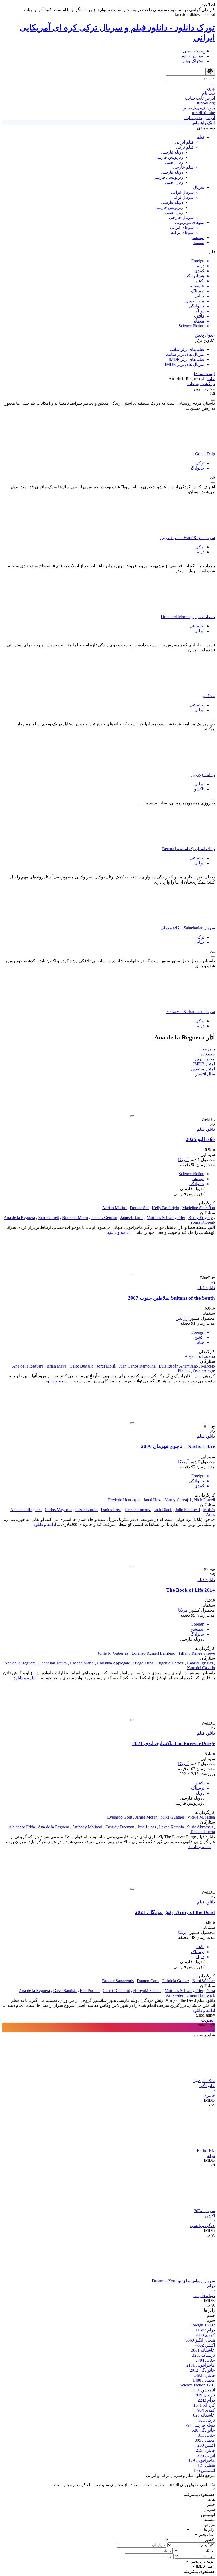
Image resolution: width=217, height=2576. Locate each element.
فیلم (200, 137)
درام (200, 552)
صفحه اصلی (194, 51)
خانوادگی (196, 468)
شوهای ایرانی (182, 227)
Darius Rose (111, 1510)
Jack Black (163, 1510)
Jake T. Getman (104, 1218)
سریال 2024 (204, 2211)
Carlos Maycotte (58, 1510)
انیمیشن (197, 238)
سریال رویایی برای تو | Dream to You (183, 2281)
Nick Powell (204, 1500)
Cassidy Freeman (120, 1827)
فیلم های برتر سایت (187, 349)
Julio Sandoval (187, 1510)
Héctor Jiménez (138, 1510)
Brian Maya (56, 1366)
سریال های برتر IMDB (185, 364)
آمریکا (183, 1160)
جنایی (199, 942)
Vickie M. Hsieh (201, 1817)
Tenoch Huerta (202, 1832)
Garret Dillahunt (116, 1991)
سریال (199, 187)
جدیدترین (207, 1054)
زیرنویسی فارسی (168, 177)
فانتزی (209, 2096)
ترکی (200, 463)
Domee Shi (139, 1208)
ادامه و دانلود (118, 1232)
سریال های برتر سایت (185, 354)
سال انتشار (205, 1074)
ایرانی (199, 631)
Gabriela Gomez (175, 1981)
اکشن (210, 2216)
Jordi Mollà (106, 1366)
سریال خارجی (181, 217)
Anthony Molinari (87, 1827)
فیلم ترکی (185, 147)
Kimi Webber (204, 1981)
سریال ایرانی (182, 192)
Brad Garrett (49, 1218)
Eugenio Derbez (170, 1663)
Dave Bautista (65, 1991)
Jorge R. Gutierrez (113, 1653)
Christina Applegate (113, 1663)
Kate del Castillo (201, 1668)
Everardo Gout (120, 1817)
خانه (211, 379)
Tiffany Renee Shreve (197, 1653)
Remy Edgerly (201, 1218)
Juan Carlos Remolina (137, 1366)
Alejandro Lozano (200, 1356)
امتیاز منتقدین (203, 1069)
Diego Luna (143, 1663)
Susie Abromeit (200, 1827)
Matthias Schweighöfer (166, 1218)
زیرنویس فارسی (169, 157)
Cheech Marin (82, 1663)
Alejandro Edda (22, 1827)
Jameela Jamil (132, 1218)
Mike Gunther (172, 1817)
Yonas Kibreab (202, 1222)
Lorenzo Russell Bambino (153, 1653)
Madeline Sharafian (199, 1208)
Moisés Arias (209, 1512)
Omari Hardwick (201, 1995)
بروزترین (207, 1049)
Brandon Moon (75, 1218)
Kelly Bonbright (166, 1208)
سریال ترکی (183, 197)
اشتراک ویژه (193, 61)
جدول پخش (205, 335)
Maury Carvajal (178, 1500)
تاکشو (199, 789)
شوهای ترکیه (182, 233)
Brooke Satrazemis (118, 1981)
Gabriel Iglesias (200, 1663)
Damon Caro (148, 1981)
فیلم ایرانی (184, 142)
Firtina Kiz (206, 2150)
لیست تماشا (204, 374)
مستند (199, 243)
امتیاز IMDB (204, 1064)
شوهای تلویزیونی (190, 222)
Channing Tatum (53, 1663)
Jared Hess (152, 1500)
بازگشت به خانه (201, 384)
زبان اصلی (174, 162)
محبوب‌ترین (205, 1059)
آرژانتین (182, 1318)
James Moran (146, 1817)
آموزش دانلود (193, 56)
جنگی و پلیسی (202, 2226)
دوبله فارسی (172, 152)
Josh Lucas (147, 1827)
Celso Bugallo (82, 1366)
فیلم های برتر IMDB (186, 359)
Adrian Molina (114, 1208)
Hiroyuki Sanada (147, 1991)
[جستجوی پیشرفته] (210, 72)
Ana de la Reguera (19, 1218)
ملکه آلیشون (204, 2081)
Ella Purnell (90, 1991)
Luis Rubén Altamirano (178, 1366)
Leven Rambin (171, 1827)
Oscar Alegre (204, 1371)
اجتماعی (197, 626)
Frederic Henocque (124, 1500)
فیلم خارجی (183, 167)
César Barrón (87, 1510)
